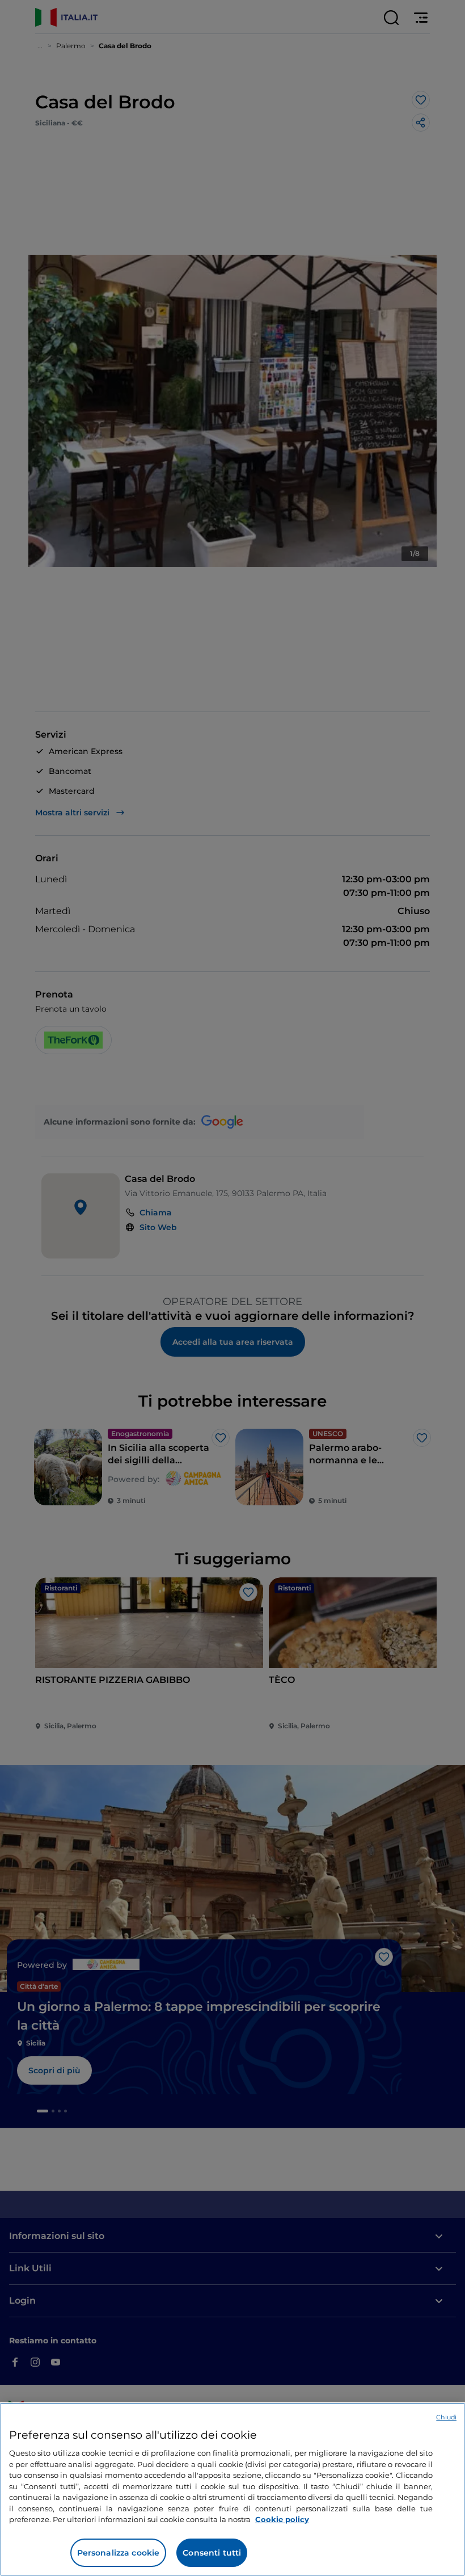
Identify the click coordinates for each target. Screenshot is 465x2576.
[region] (232, 2489)
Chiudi (446, 2417)
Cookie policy (282, 2519)
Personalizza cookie (119, 2553)
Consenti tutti (212, 2553)
